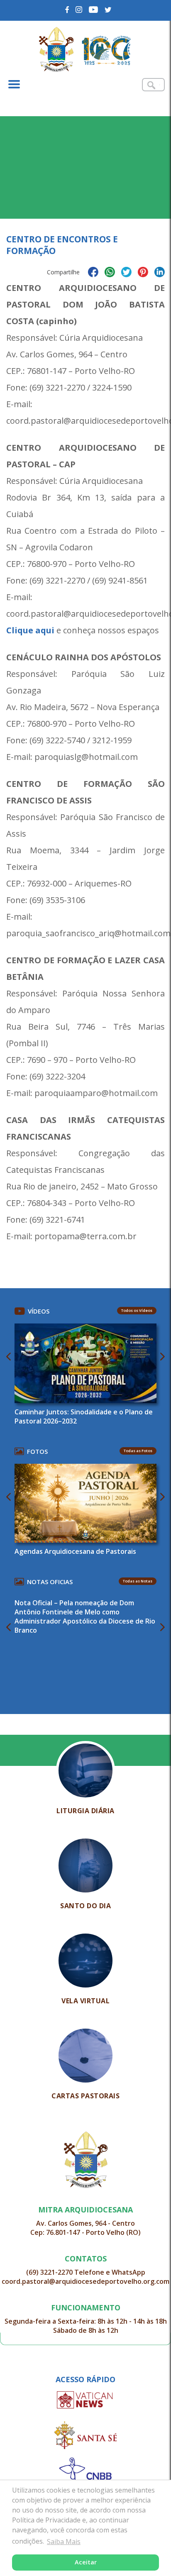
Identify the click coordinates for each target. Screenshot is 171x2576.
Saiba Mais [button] (64, 2542)
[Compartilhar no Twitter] (126, 273)
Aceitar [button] (86, 2562)
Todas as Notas (138, 1581)
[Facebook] (67, 10)
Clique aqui (30, 630)
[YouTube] (94, 10)
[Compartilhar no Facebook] (93, 273)
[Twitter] (108, 10)
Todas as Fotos (138, 1451)
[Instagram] (79, 10)
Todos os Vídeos (137, 1310)
